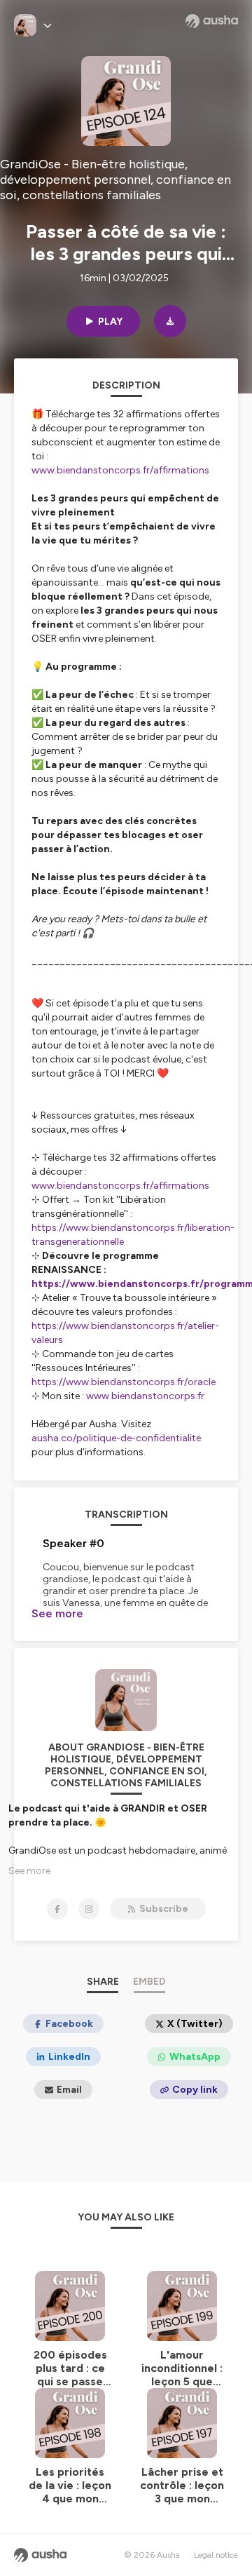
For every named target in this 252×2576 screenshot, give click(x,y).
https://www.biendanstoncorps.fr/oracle (124, 1382)
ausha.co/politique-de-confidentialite (116, 1438)
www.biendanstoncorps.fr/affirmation (118, 470)
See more (57, 1613)
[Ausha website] (212, 21)
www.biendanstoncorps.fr (145, 1396)
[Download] (170, 321)
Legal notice (216, 2555)
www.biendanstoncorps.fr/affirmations (120, 1186)
